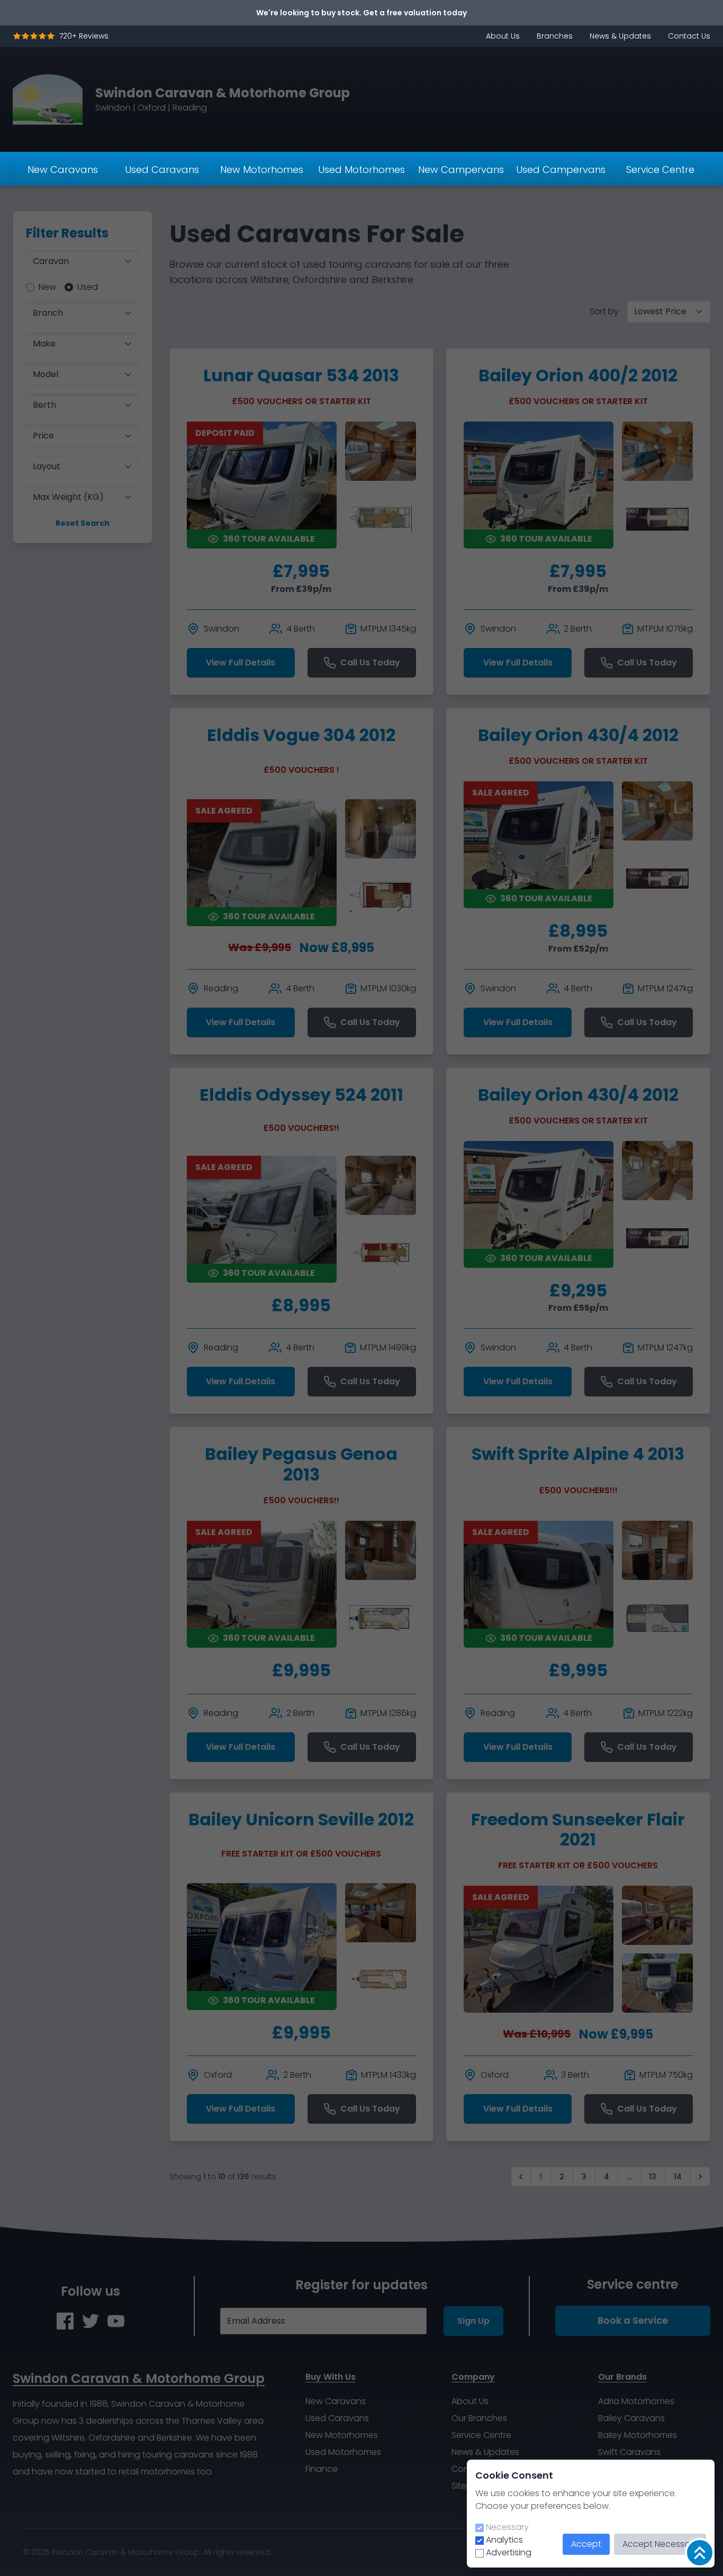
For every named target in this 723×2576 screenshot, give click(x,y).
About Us (503, 36)
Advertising (509, 2552)
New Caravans (63, 170)
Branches (555, 36)
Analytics (504, 2540)
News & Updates (620, 36)
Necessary (507, 2527)
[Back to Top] (700, 2553)
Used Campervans (561, 170)
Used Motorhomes (361, 170)
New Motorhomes (262, 170)
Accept (586, 2544)
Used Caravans (162, 170)
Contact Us (689, 36)
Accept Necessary (660, 2544)
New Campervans (461, 170)
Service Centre (660, 170)
